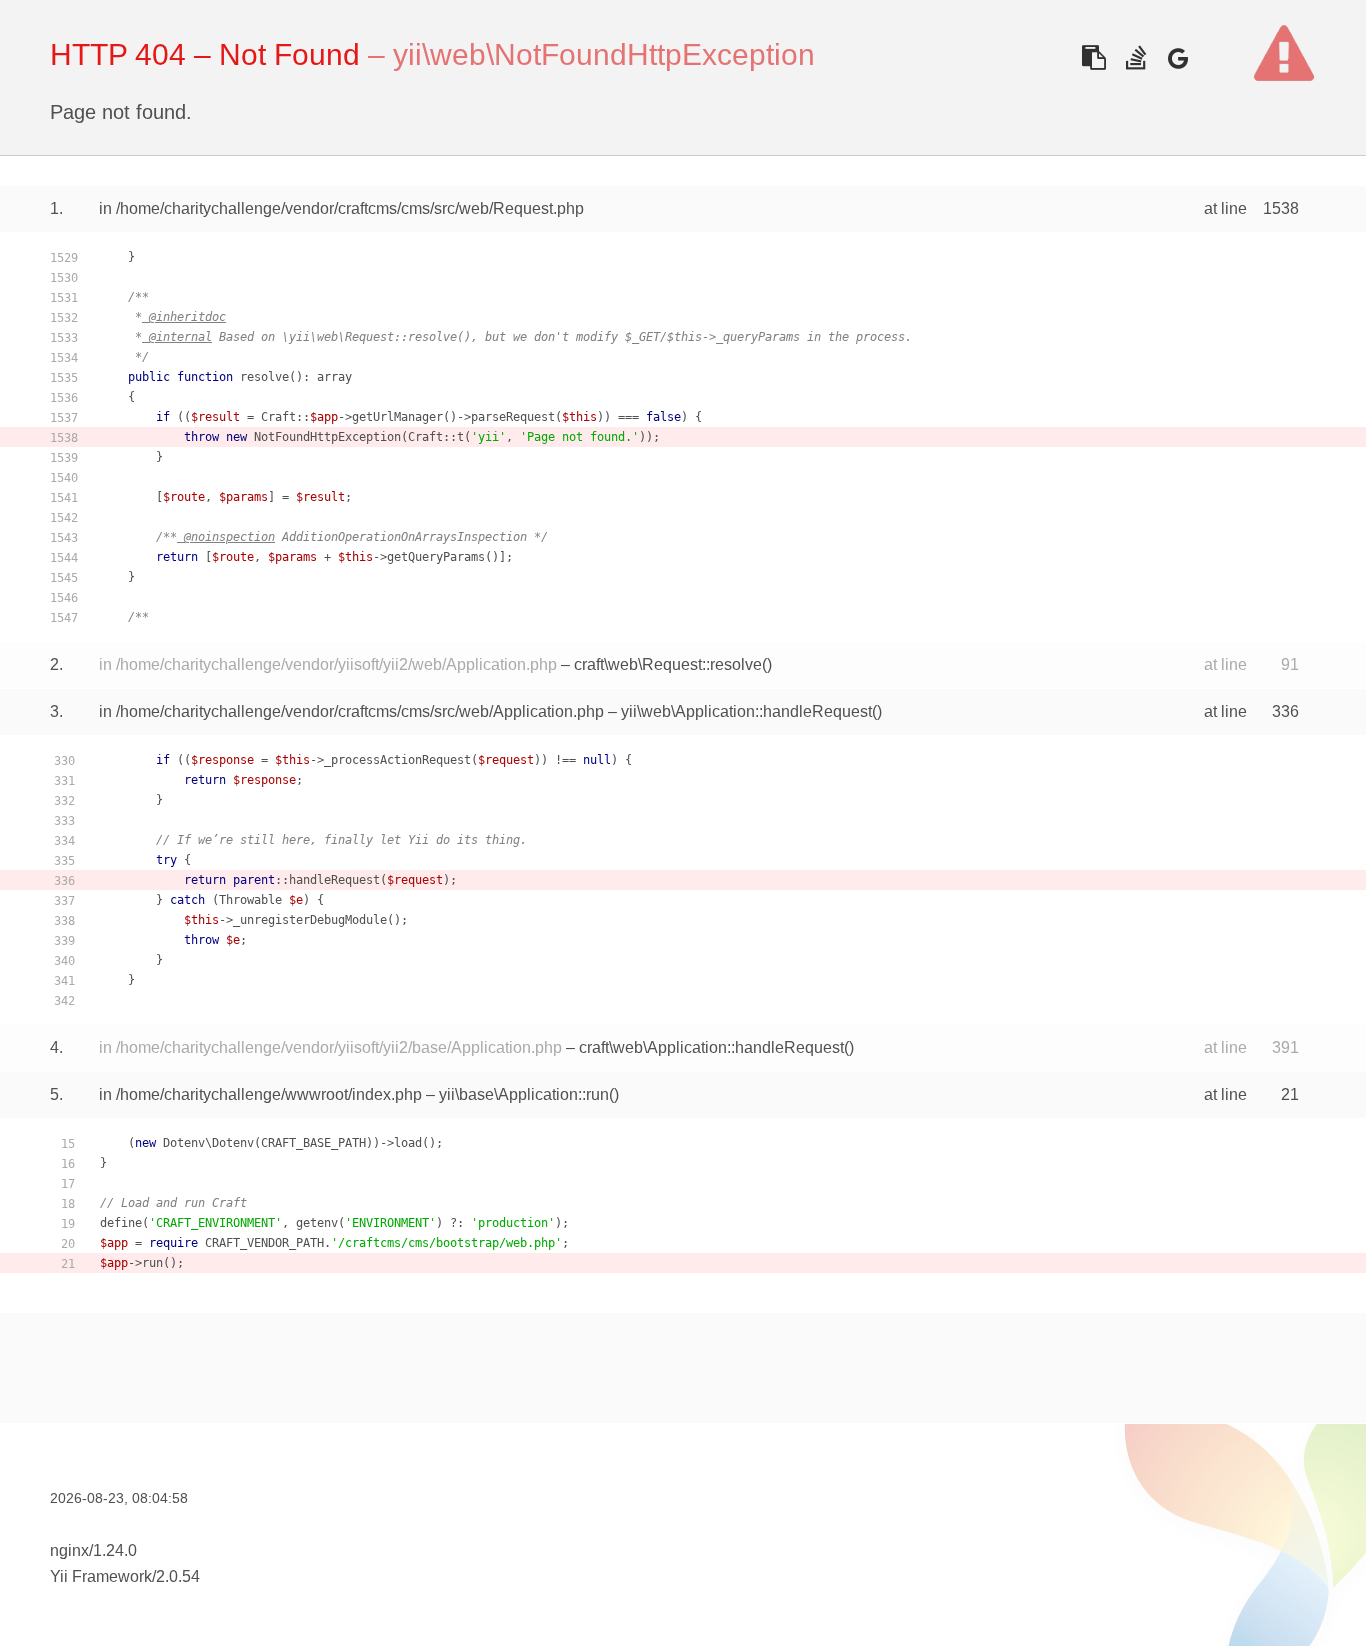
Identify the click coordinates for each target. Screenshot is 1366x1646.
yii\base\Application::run (524, 1094)
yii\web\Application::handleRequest (746, 711)
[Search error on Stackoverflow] (1135, 57)
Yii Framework (101, 1576)
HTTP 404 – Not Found (205, 54)
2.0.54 (178, 1576)
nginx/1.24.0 (93, 1550)
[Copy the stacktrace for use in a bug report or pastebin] (1093, 57)
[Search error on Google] (1177, 57)
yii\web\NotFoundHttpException (604, 54)
